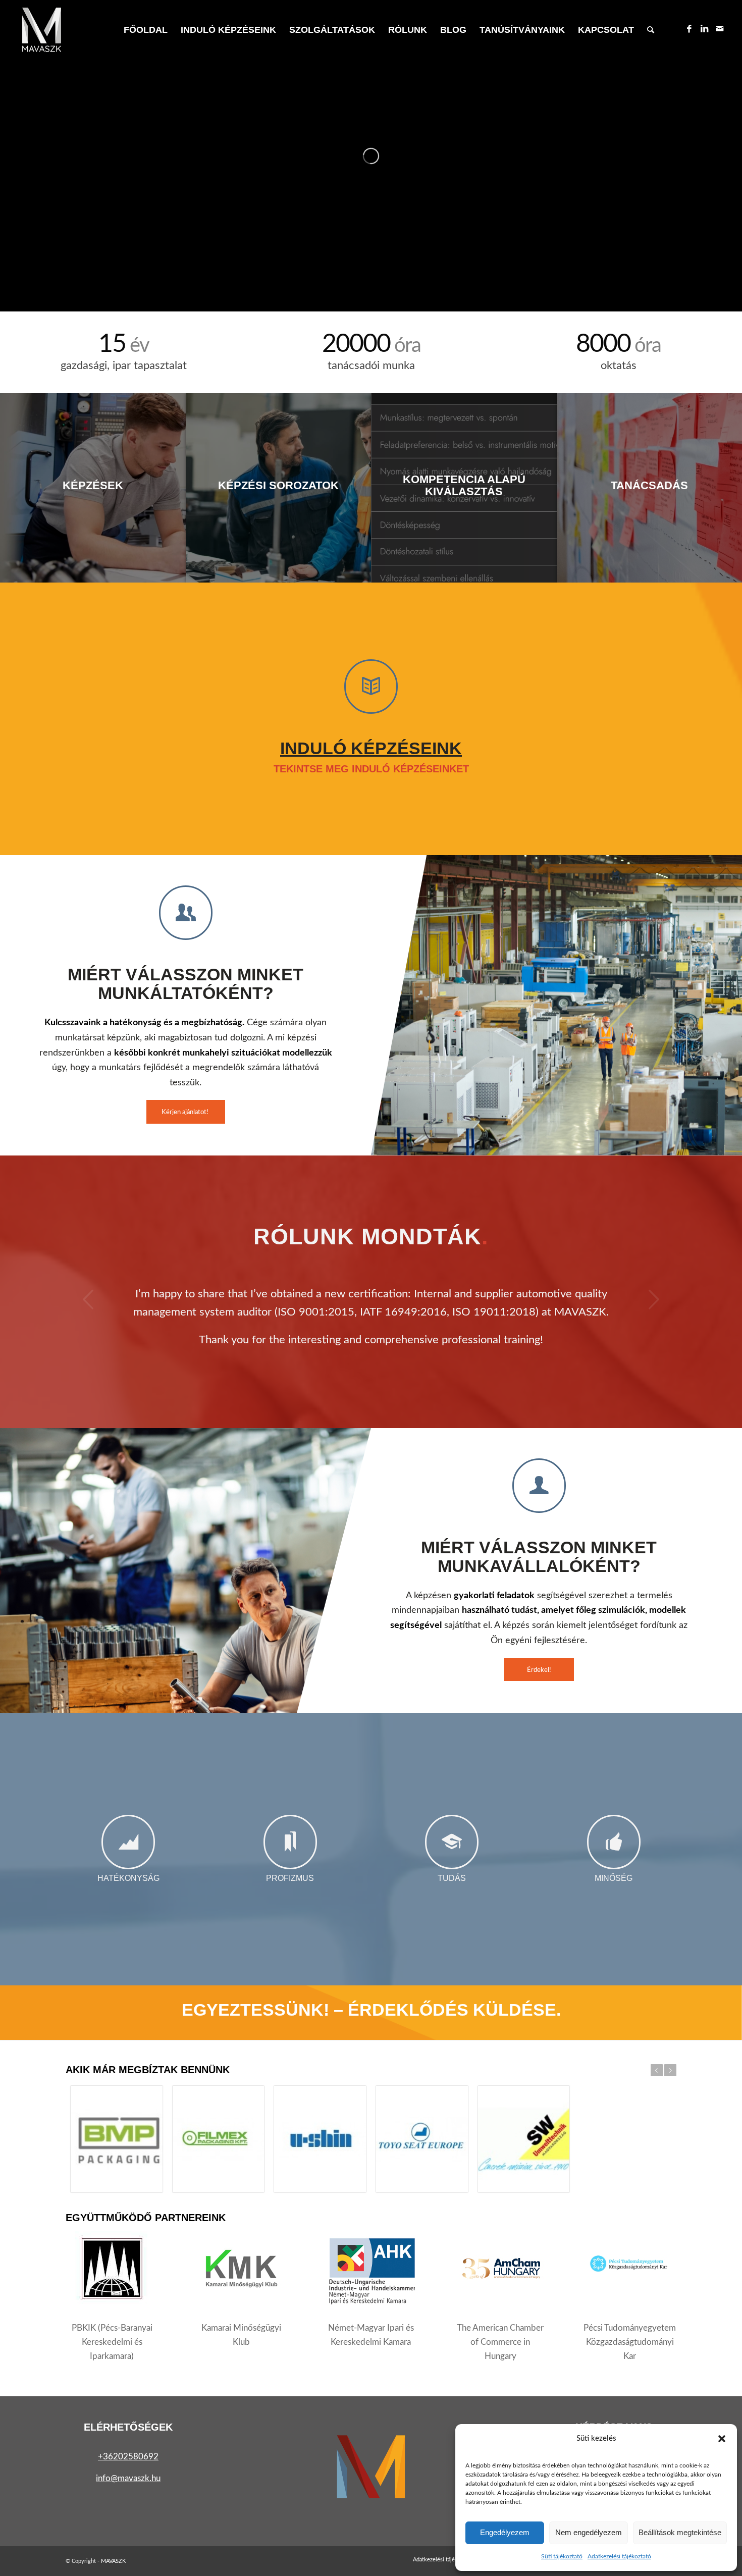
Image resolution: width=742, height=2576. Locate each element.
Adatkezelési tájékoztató (619, 2556)
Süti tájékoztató (562, 2556)
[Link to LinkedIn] (705, 29)
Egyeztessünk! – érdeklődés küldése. (371, 2010)
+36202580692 (128, 2457)
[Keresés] (651, 30)
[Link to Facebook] (690, 29)
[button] (722, 2439)
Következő (654, 1299)
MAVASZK (113, 2561)
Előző (88, 1299)
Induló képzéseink (371, 748)
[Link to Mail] (720, 29)
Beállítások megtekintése (680, 2532)
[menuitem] (146, 30)
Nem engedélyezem (589, 2532)
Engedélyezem (505, 2532)
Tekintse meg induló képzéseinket (371, 769)
